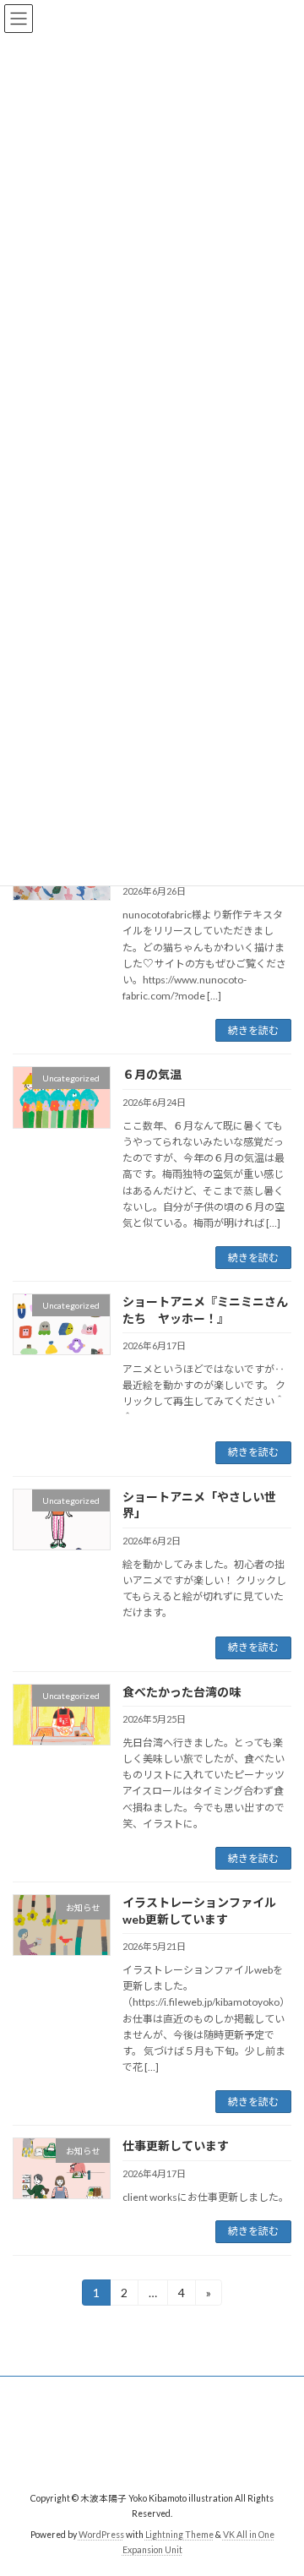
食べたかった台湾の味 (182, 1692)
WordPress (101, 2535)
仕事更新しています (176, 2146)
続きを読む (253, 1030)
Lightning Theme (179, 2535)
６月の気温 (152, 1074)
